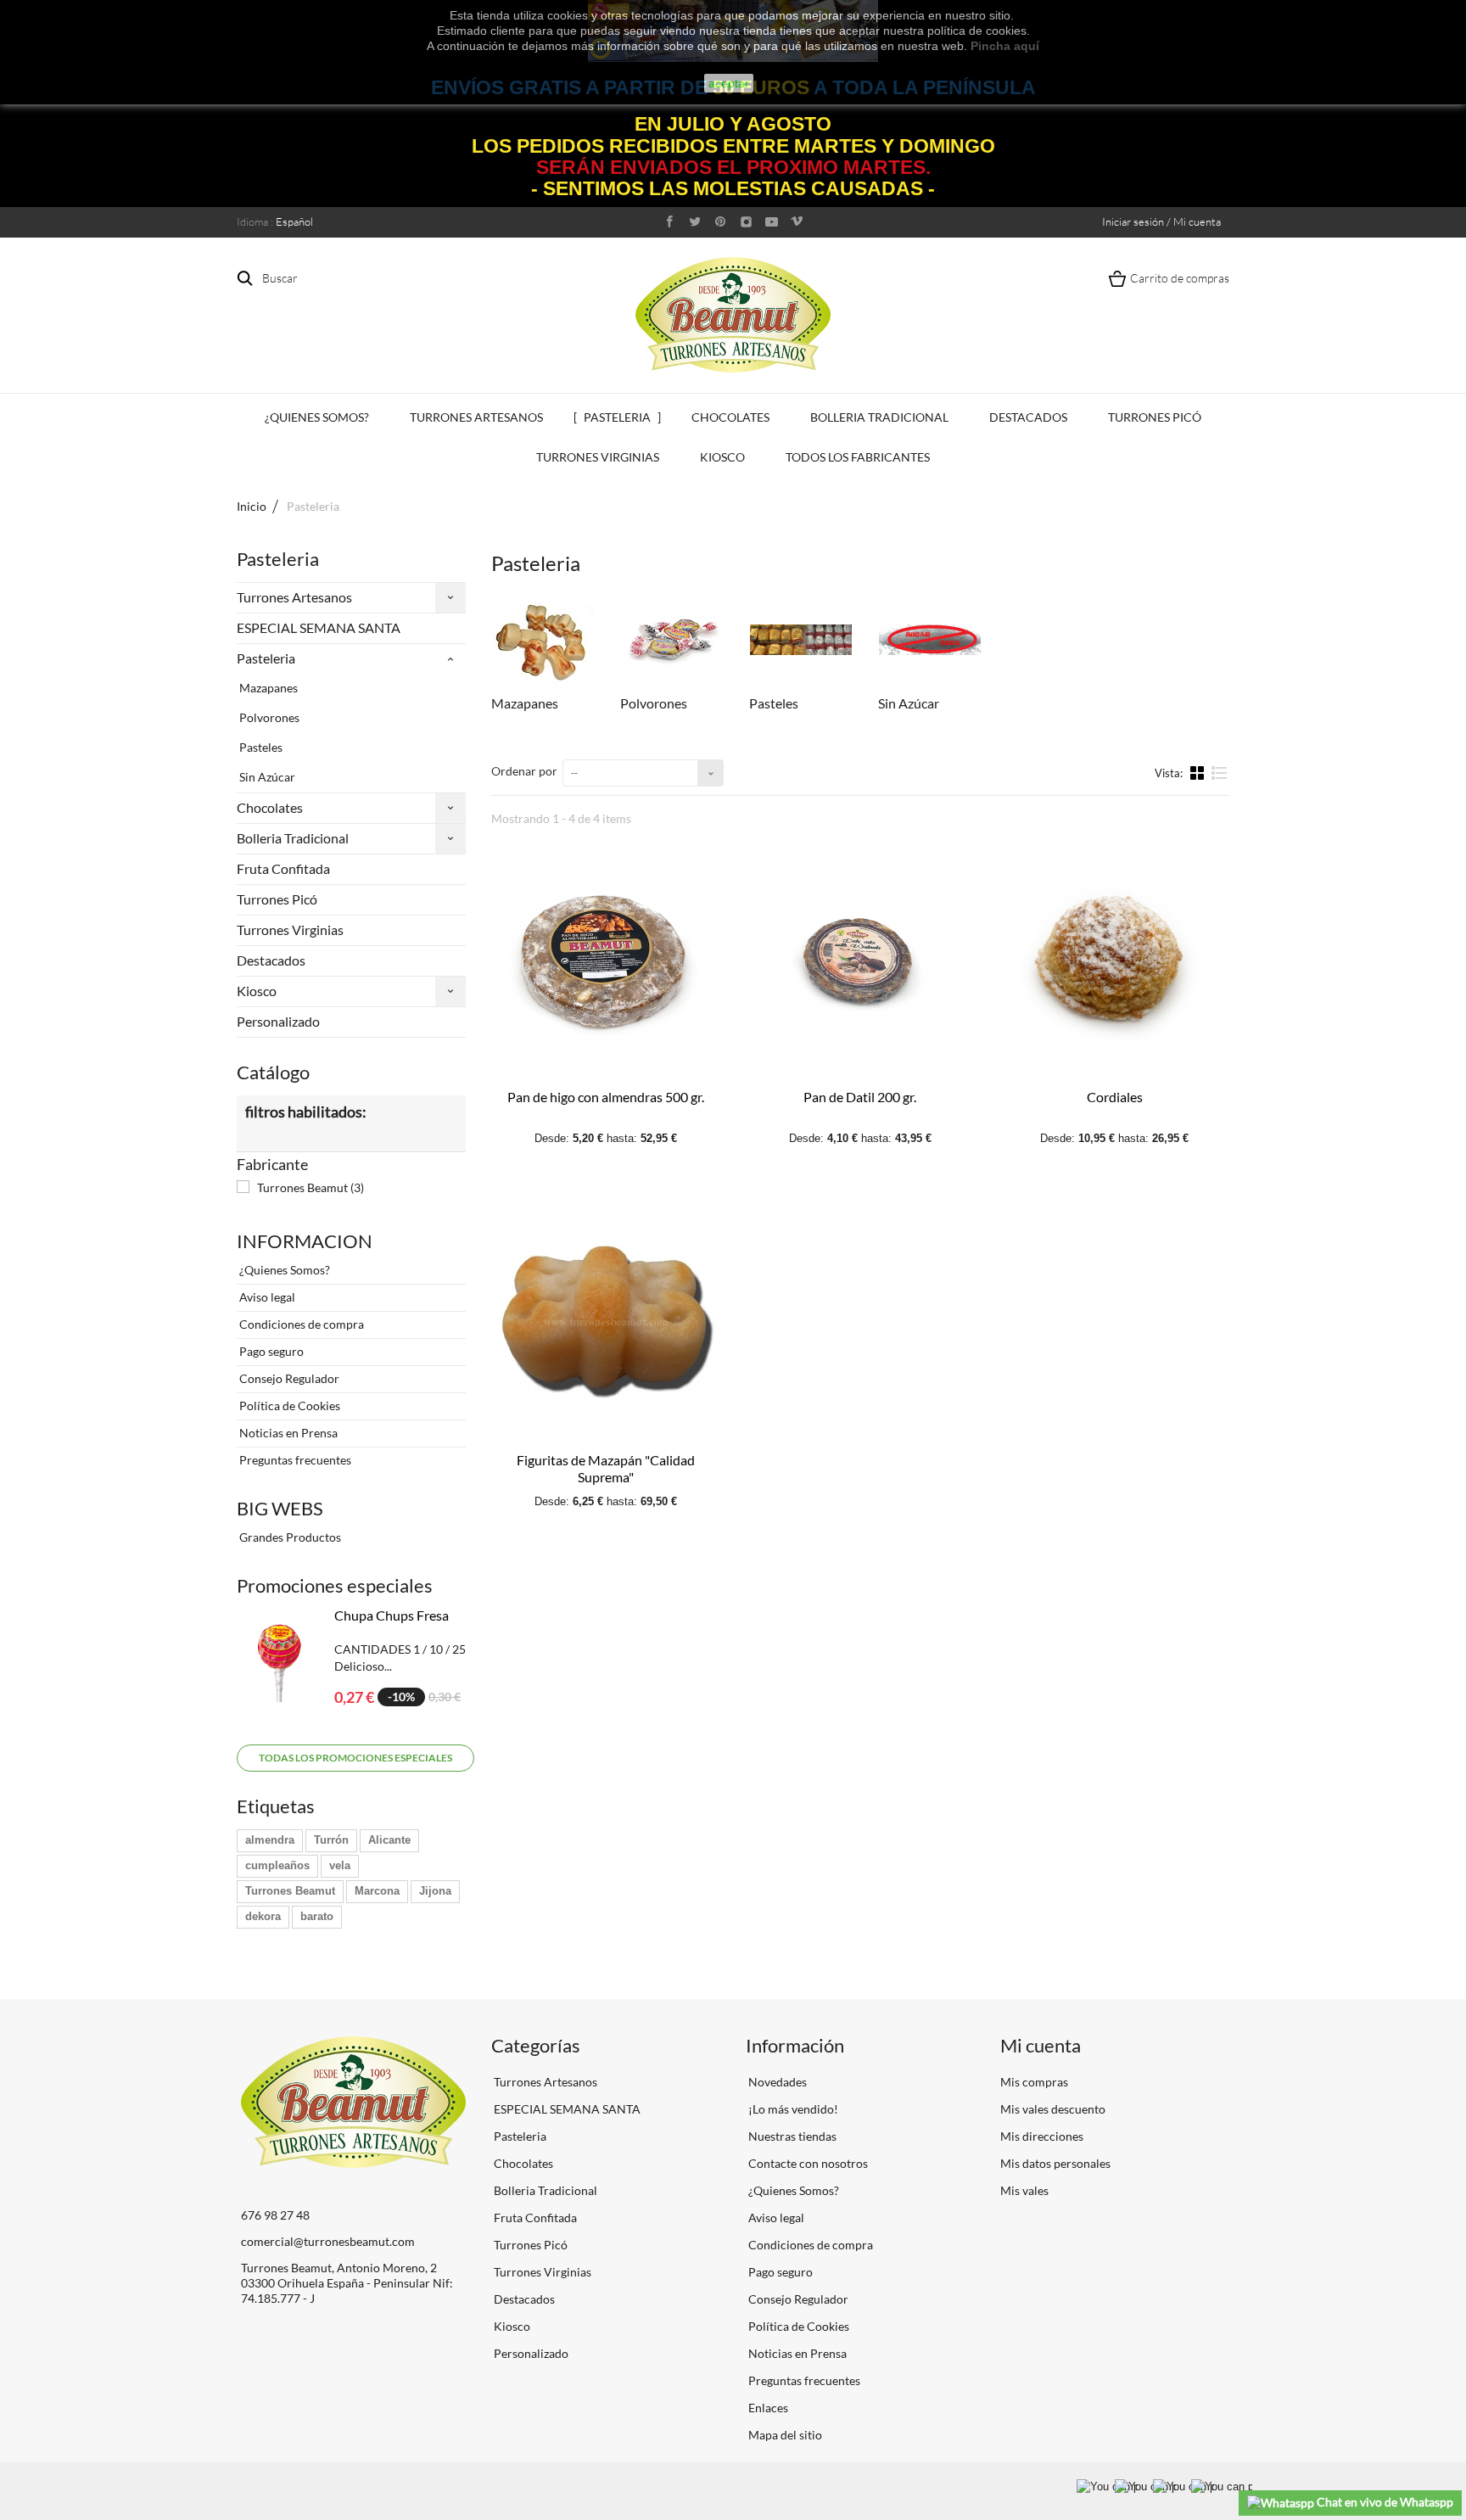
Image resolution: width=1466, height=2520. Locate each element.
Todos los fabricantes (858, 457)
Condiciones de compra (300, 1324)
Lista (1220, 780)
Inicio (252, 506)
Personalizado (278, 1021)
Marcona (377, 1891)
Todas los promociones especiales (355, 1758)
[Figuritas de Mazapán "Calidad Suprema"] (606, 1322)
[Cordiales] (1115, 959)
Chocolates (730, 417)
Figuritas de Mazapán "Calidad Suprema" (606, 1468)
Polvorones (268, 717)
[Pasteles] (801, 640)
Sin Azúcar (266, 777)
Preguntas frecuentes (294, 1460)
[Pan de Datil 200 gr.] (860, 959)
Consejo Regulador (288, 1378)
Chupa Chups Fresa (392, 1615)
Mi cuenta (1041, 2045)
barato (317, 1916)
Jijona (435, 1891)
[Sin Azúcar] (930, 640)
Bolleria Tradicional (879, 417)
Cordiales (1115, 1097)
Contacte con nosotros (807, 2163)
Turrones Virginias (598, 457)
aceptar (729, 83)
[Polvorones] (672, 640)
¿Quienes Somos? (317, 417)
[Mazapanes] (543, 640)
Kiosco (722, 457)
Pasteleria (617, 417)
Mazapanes (267, 688)
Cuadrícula (1199, 772)
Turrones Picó (1155, 417)
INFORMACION (305, 1241)
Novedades (776, 2082)
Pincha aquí (1005, 46)
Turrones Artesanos (476, 417)
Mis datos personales (1055, 2163)
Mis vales (1024, 2190)
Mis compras (1034, 2082)
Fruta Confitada (283, 868)
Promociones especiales (335, 1585)
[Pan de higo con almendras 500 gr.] (606, 959)
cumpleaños (277, 1865)
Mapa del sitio (784, 2435)
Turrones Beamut (311, 1187)
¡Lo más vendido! (792, 2109)
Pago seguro (270, 1351)
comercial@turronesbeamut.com (328, 2241)
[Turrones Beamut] (733, 314)
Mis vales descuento (1053, 2109)
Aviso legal (266, 1297)
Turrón (331, 1840)
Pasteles (260, 747)
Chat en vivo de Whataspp (1384, 2502)
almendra (270, 1840)
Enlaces (767, 2408)
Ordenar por (524, 771)
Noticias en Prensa (287, 1433)
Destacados (1028, 417)
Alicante (389, 1840)
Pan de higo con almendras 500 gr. (606, 1097)
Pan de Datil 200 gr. (860, 1097)
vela (340, 1865)
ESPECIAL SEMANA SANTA (319, 627)
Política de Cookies (288, 1406)
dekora (263, 1916)
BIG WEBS (280, 1508)
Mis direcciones (1042, 2136)
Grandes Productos (289, 1537)
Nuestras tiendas (791, 2136)
